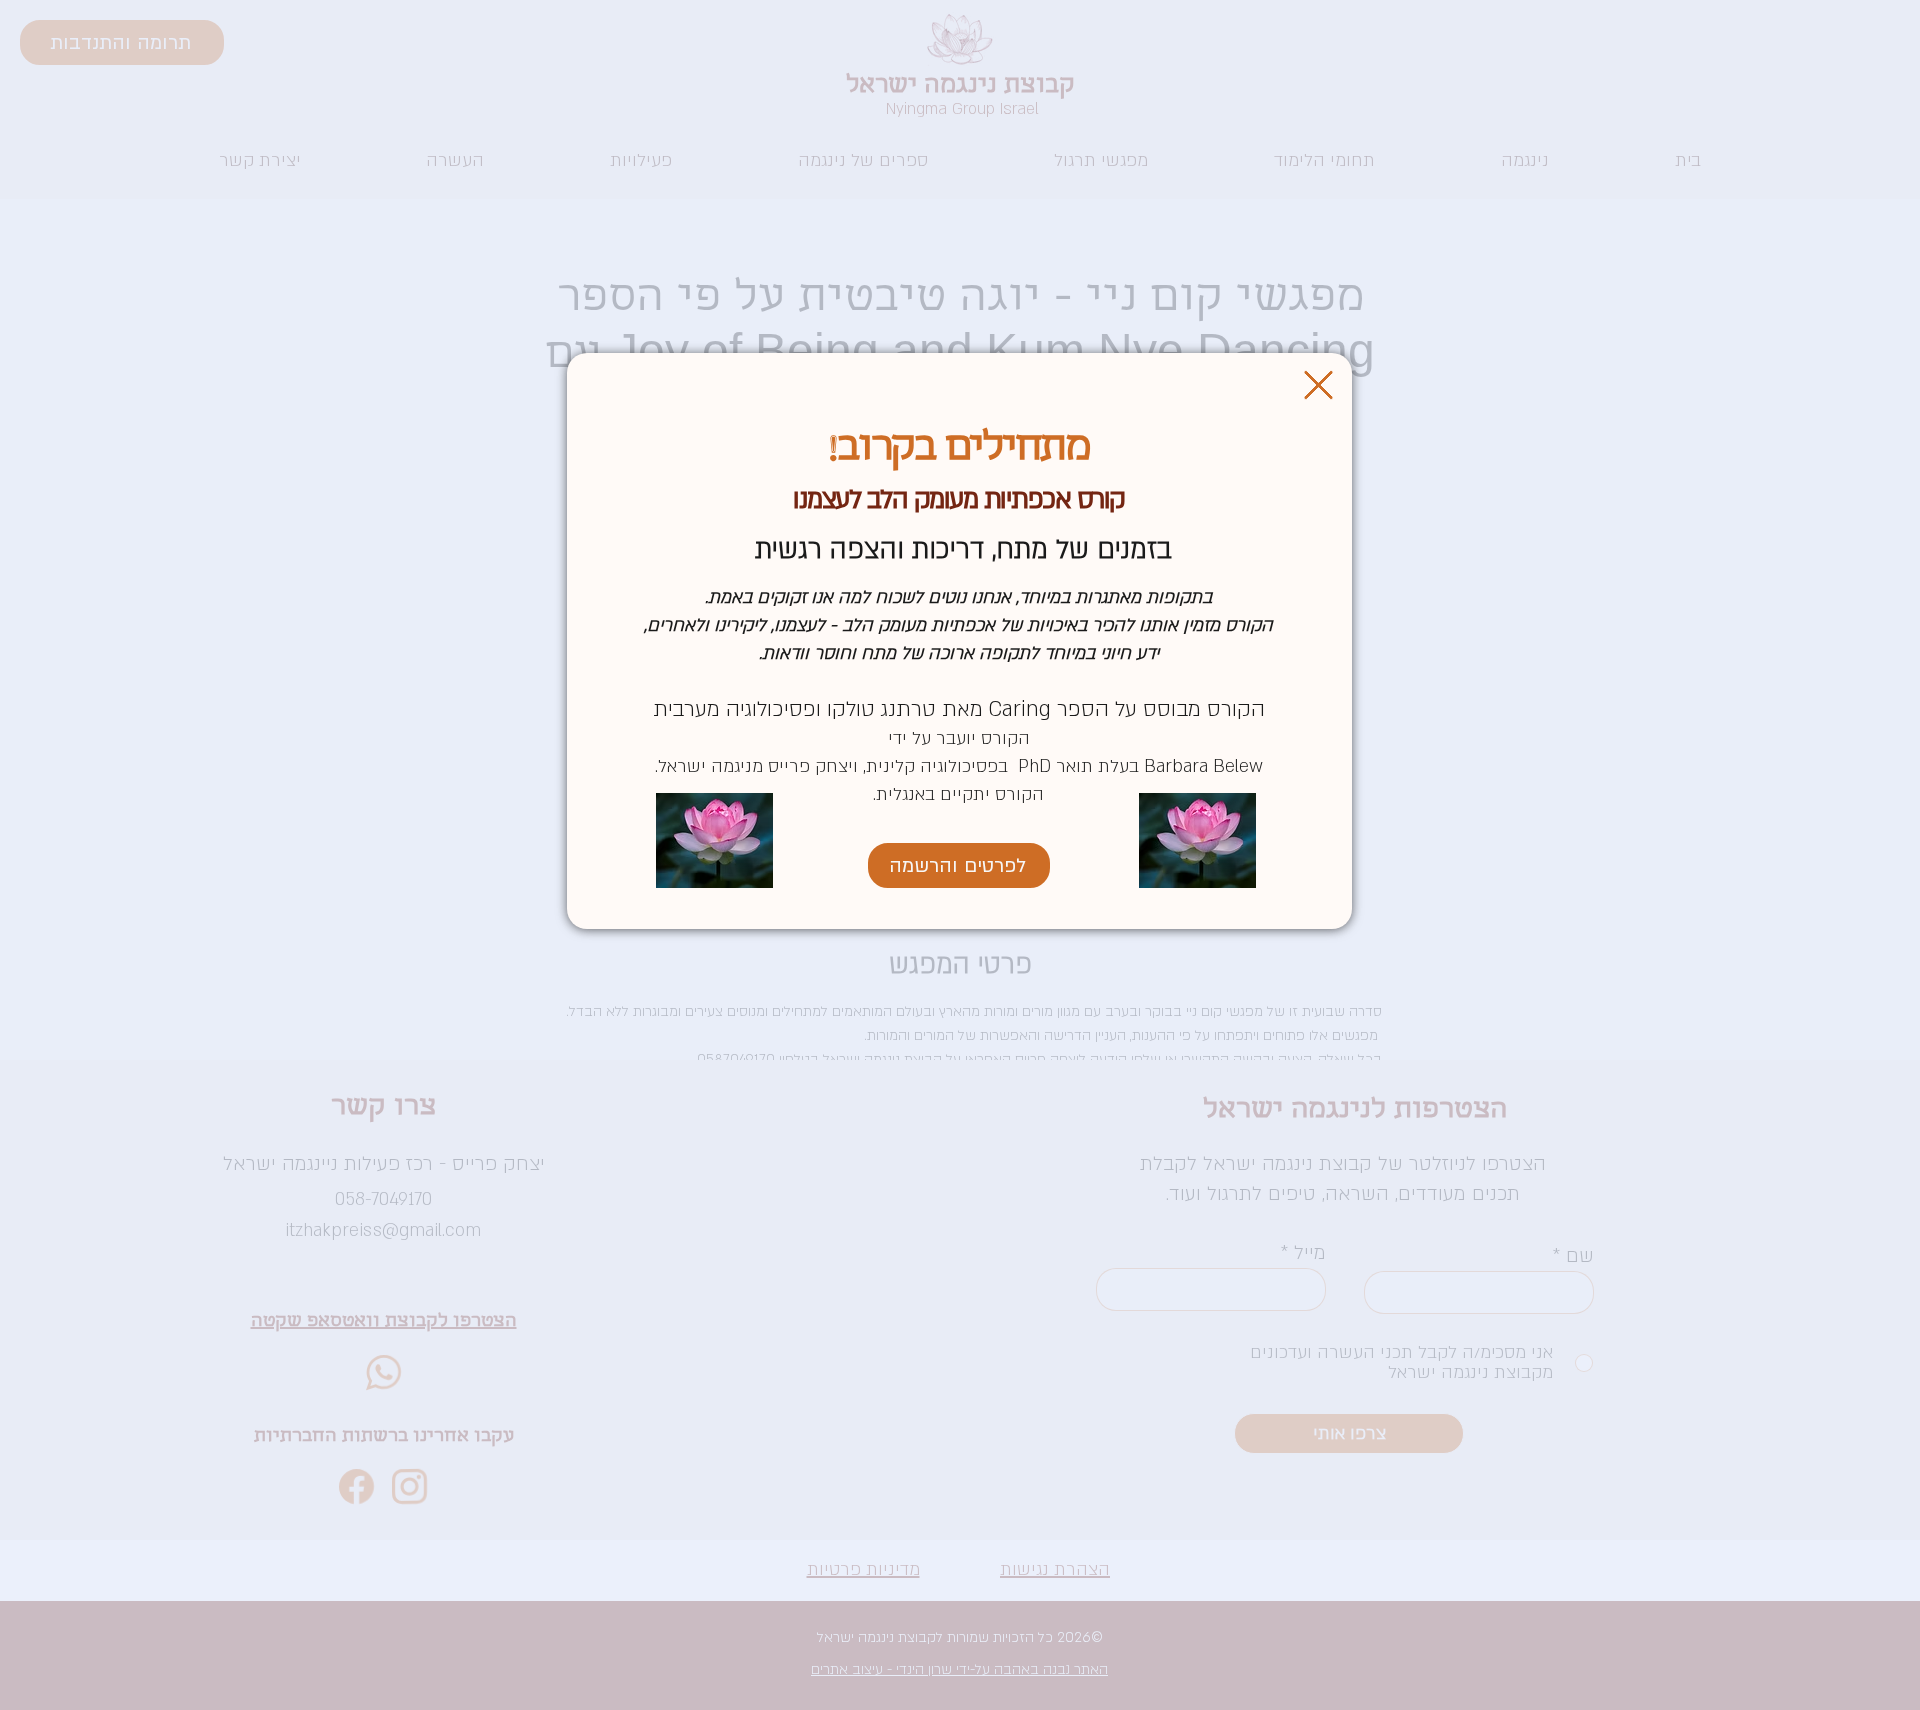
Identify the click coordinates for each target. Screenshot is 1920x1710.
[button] (1318, 385)
